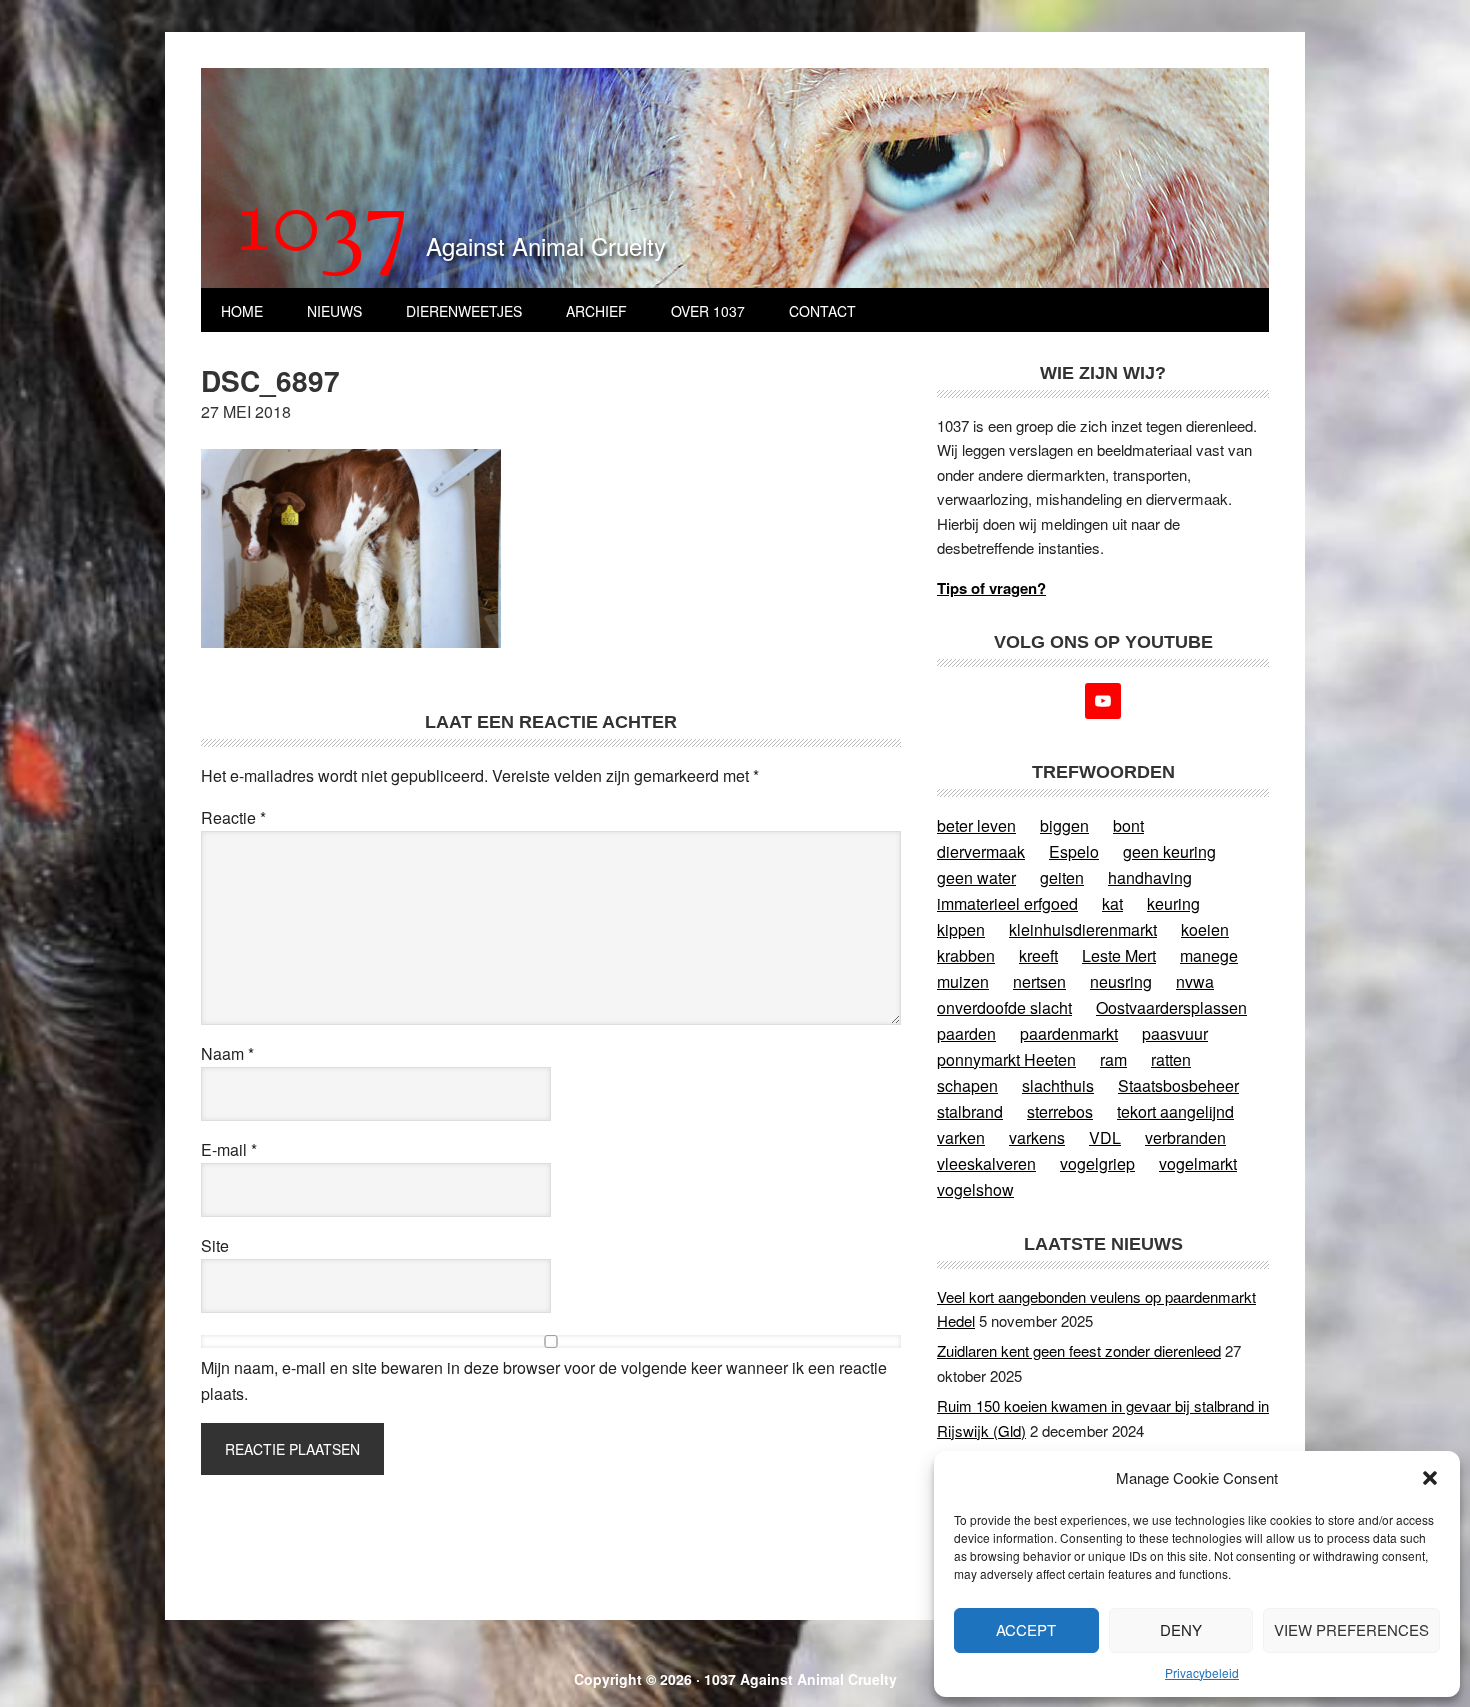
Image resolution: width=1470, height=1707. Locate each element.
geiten (1062, 877)
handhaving (1150, 877)
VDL (1105, 1137)
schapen (967, 1085)
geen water (976, 877)
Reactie (233, 817)
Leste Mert (1119, 955)
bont (1128, 825)
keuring (1173, 903)
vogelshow (975, 1189)
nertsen (1039, 981)
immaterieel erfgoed (1007, 903)
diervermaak (981, 851)
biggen (1064, 825)
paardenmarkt (1069, 1033)
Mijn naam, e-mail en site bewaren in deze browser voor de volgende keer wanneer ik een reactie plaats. (544, 1380)
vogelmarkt (1198, 1163)
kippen (961, 929)
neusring (1121, 981)
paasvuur (1175, 1033)
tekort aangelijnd (1175, 1111)
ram (1113, 1059)
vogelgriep (1097, 1163)
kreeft (1038, 955)
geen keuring (1169, 851)
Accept (1026, 1629)
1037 (323, 229)
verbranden (1185, 1137)
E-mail (229, 1149)
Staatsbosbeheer (1178, 1085)
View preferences (1351, 1629)
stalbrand (970, 1111)
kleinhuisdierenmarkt (1083, 929)
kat (1112, 903)
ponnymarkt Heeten (1006, 1059)
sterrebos (1060, 1111)
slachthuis (1058, 1085)
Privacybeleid (1202, 1672)
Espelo (1074, 851)
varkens (1037, 1137)
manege (1209, 955)
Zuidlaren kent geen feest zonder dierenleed (1079, 1350)
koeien (1205, 929)
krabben (966, 955)
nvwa (1195, 981)
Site (215, 1245)
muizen (963, 981)
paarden (966, 1033)
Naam (227, 1053)
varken (961, 1137)
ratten (1171, 1059)
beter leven (976, 825)
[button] (1430, 1478)
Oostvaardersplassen (1171, 1007)
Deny (1181, 1629)
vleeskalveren (986, 1163)
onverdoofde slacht (1004, 1007)
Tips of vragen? (991, 588)
